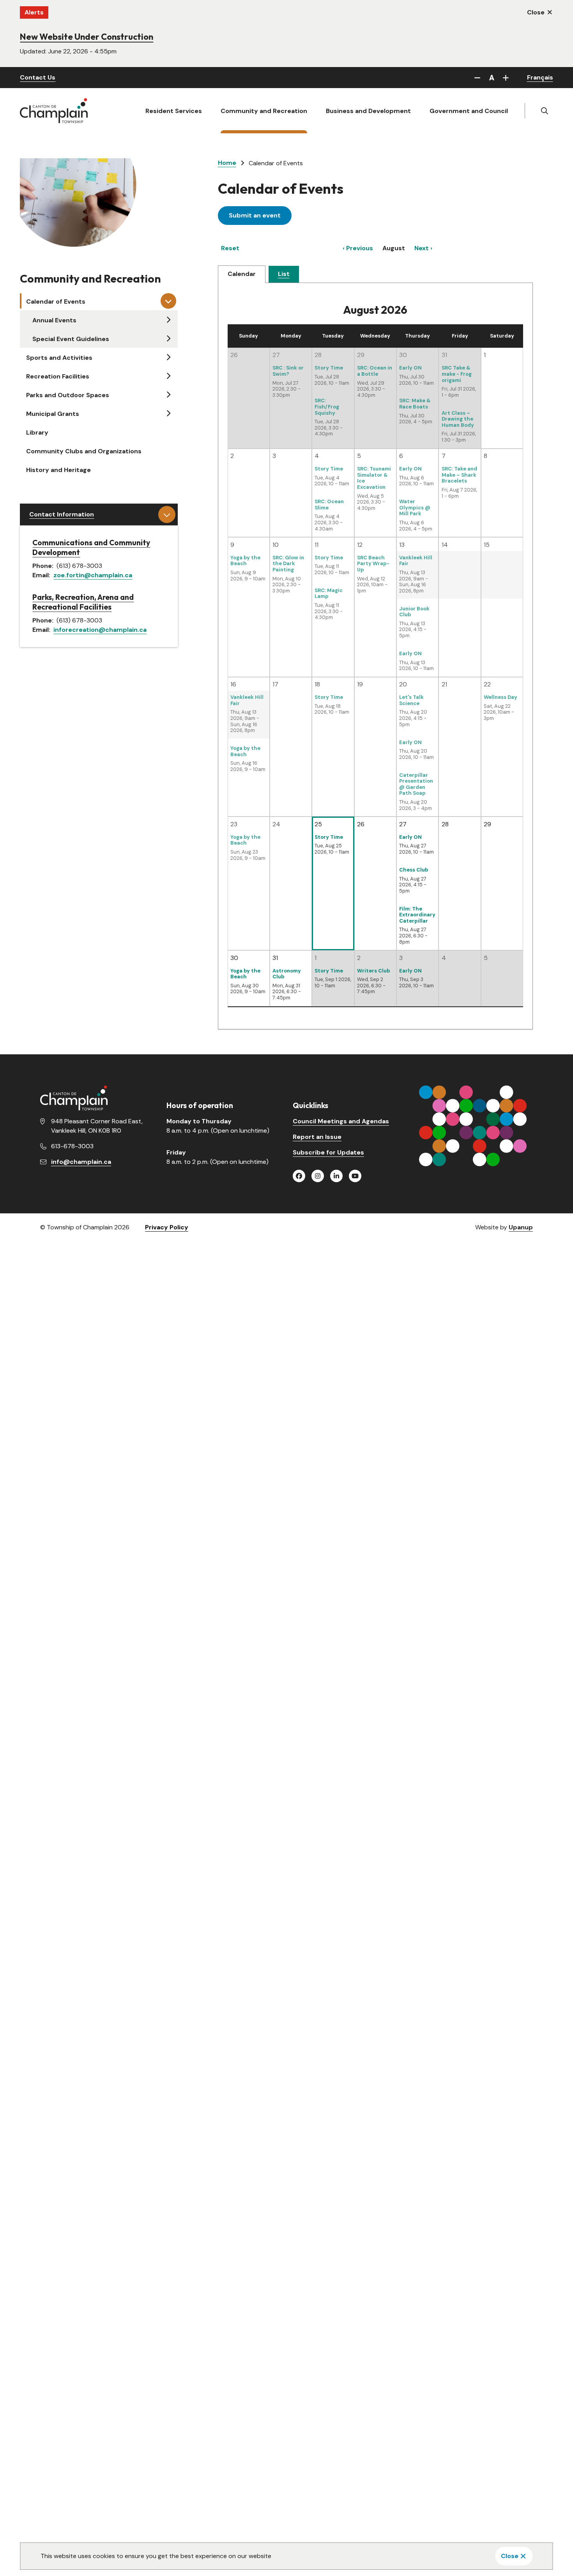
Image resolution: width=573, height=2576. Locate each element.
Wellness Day (500, 697)
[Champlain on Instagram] (318, 1176)
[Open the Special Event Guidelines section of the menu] (168, 338)
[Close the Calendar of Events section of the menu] (168, 301)
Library (37, 432)
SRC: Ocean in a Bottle (375, 371)
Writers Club (374, 971)
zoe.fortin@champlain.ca (93, 575)
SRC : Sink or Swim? (288, 371)
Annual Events (54, 320)
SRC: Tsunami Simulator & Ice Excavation (374, 478)
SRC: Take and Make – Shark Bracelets (459, 475)
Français (540, 77)
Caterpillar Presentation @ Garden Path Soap (416, 784)
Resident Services (174, 111)
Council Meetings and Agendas (341, 1121)
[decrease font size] (477, 78)
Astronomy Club (287, 974)
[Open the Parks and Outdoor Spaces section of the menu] (168, 394)
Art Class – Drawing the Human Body (458, 419)
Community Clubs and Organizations (84, 451)
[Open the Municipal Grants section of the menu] (168, 413)
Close (510, 2556)
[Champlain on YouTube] (355, 1176)
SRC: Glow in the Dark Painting (288, 564)
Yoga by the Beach (245, 561)
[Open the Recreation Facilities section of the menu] (168, 376)
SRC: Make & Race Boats (415, 404)
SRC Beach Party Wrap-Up (373, 564)
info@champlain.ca (81, 1162)
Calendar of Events (56, 301)
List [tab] (284, 274)
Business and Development (368, 111)
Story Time (329, 368)
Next (422, 248)
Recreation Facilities (58, 376)
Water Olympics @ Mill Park (415, 507)
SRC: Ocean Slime (329, 505)
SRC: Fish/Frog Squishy (327, 407)
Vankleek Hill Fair (416, 561)
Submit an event (255, 215)
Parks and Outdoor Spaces (68, 395)
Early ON (410, 368)
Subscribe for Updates (328, 1152)
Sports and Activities (59, 358)
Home (227, 163)
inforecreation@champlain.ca (100, 630)
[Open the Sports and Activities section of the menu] (168, 357)
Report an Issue (317, 1137)
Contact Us (38, 77)
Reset (230, 248)
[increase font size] (506, 78)
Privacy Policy (167, 1227)
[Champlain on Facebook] (299, 1176)
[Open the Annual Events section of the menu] (168, 320)
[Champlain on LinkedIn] (336, 1176)
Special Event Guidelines (71, 339)
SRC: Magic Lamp (329, 593)
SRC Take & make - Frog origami (457, 374)
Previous (360, 248)
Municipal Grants (53, 414)
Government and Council (469, 111)
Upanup (521, 1227)
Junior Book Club (414, 612)
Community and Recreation (264, 111)
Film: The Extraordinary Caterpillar (417, 915)
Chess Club (414, 870)
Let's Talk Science (411, 700)
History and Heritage (58, 470)
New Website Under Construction (87, 37)
